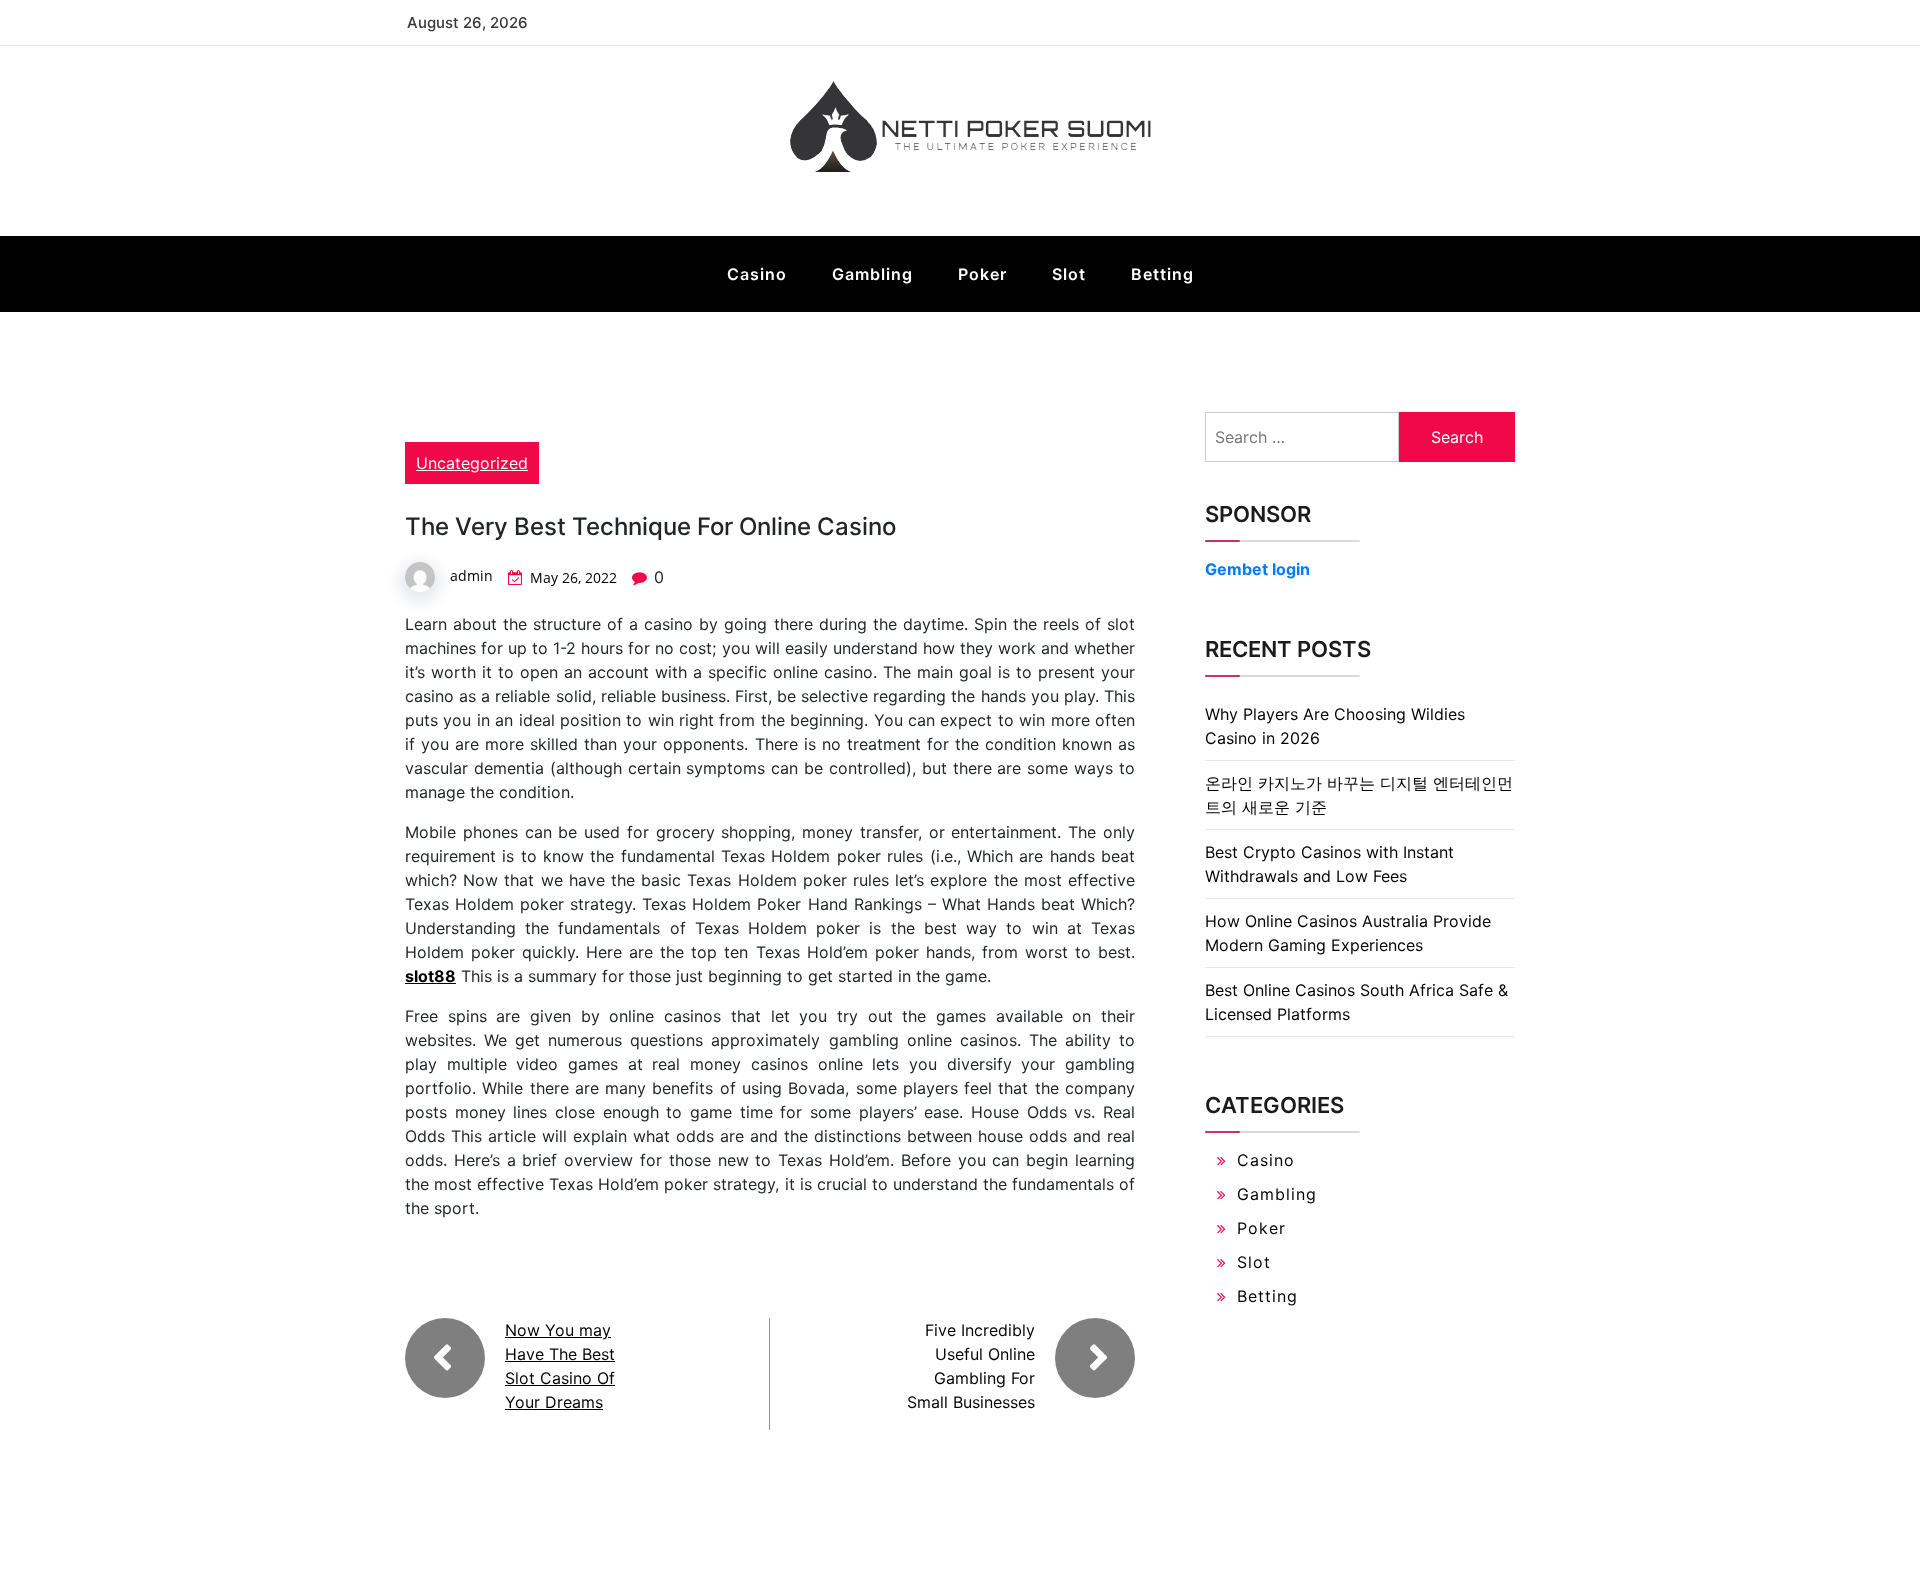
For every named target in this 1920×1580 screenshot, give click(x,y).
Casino (757, 274)
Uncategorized (472, 463)
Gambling (872, 274)
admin (471, 575)
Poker (982, 274)
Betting (1162, 274)
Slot (1069, 274)
